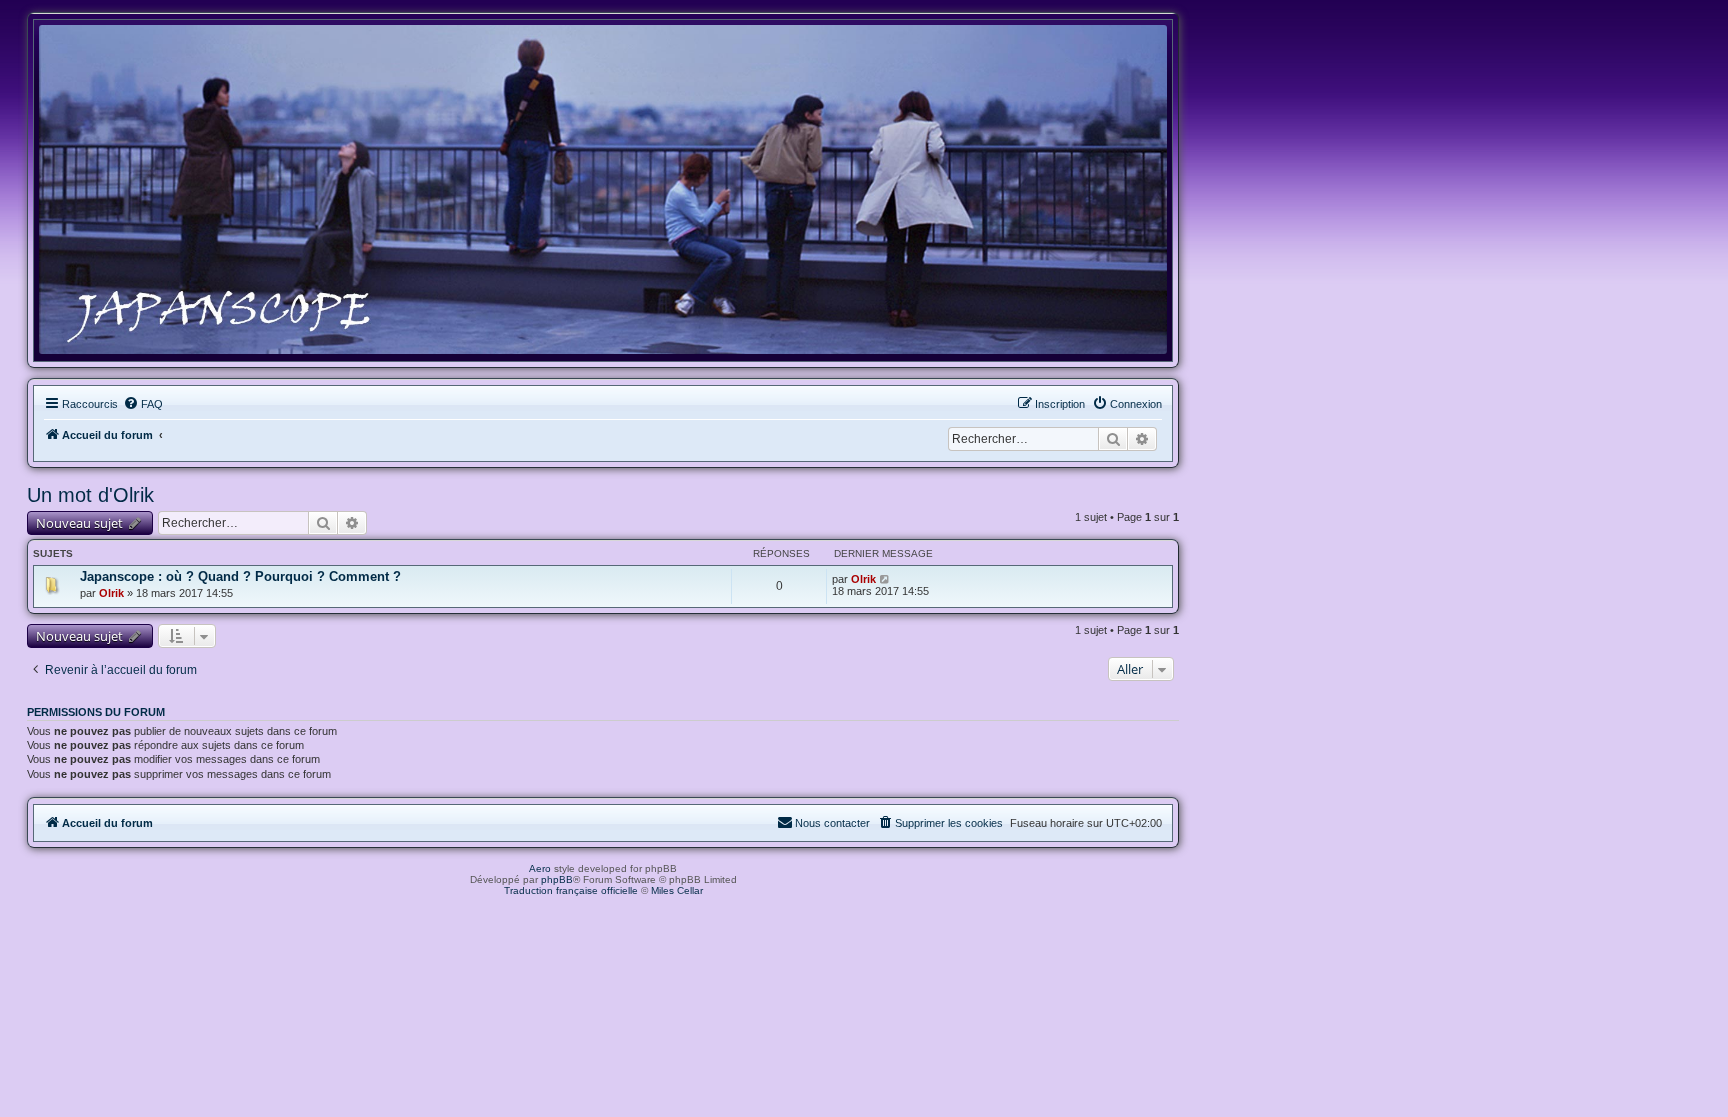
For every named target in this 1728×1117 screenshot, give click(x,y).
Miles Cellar (677, 890)
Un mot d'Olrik (90, 495)
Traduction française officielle (571, 890)
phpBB (557, 879)
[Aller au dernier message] (885, 579)
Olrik (111, 593)
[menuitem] (143, 404)
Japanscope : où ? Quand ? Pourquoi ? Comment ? (240, 576)
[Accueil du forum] (603, 189)
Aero (540, 868)
